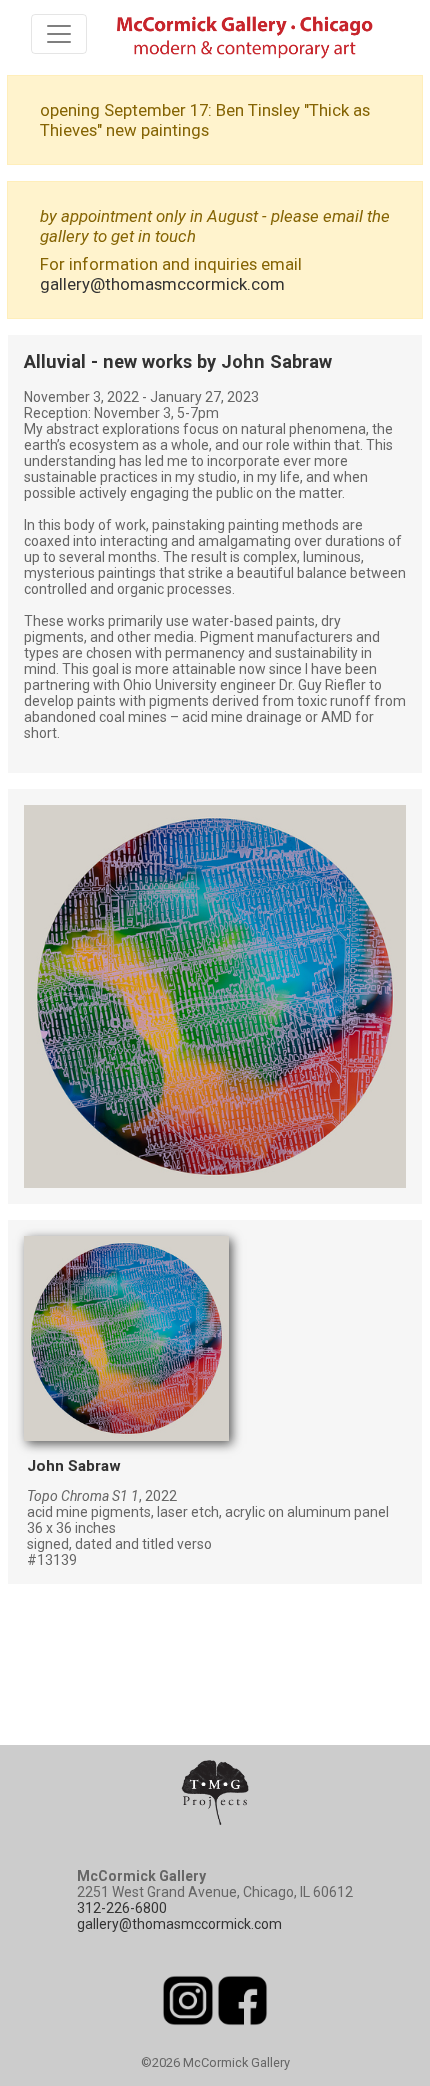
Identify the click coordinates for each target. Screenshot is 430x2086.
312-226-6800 (122, 1908)
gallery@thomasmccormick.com (162, 284)
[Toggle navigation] (59, 34)
